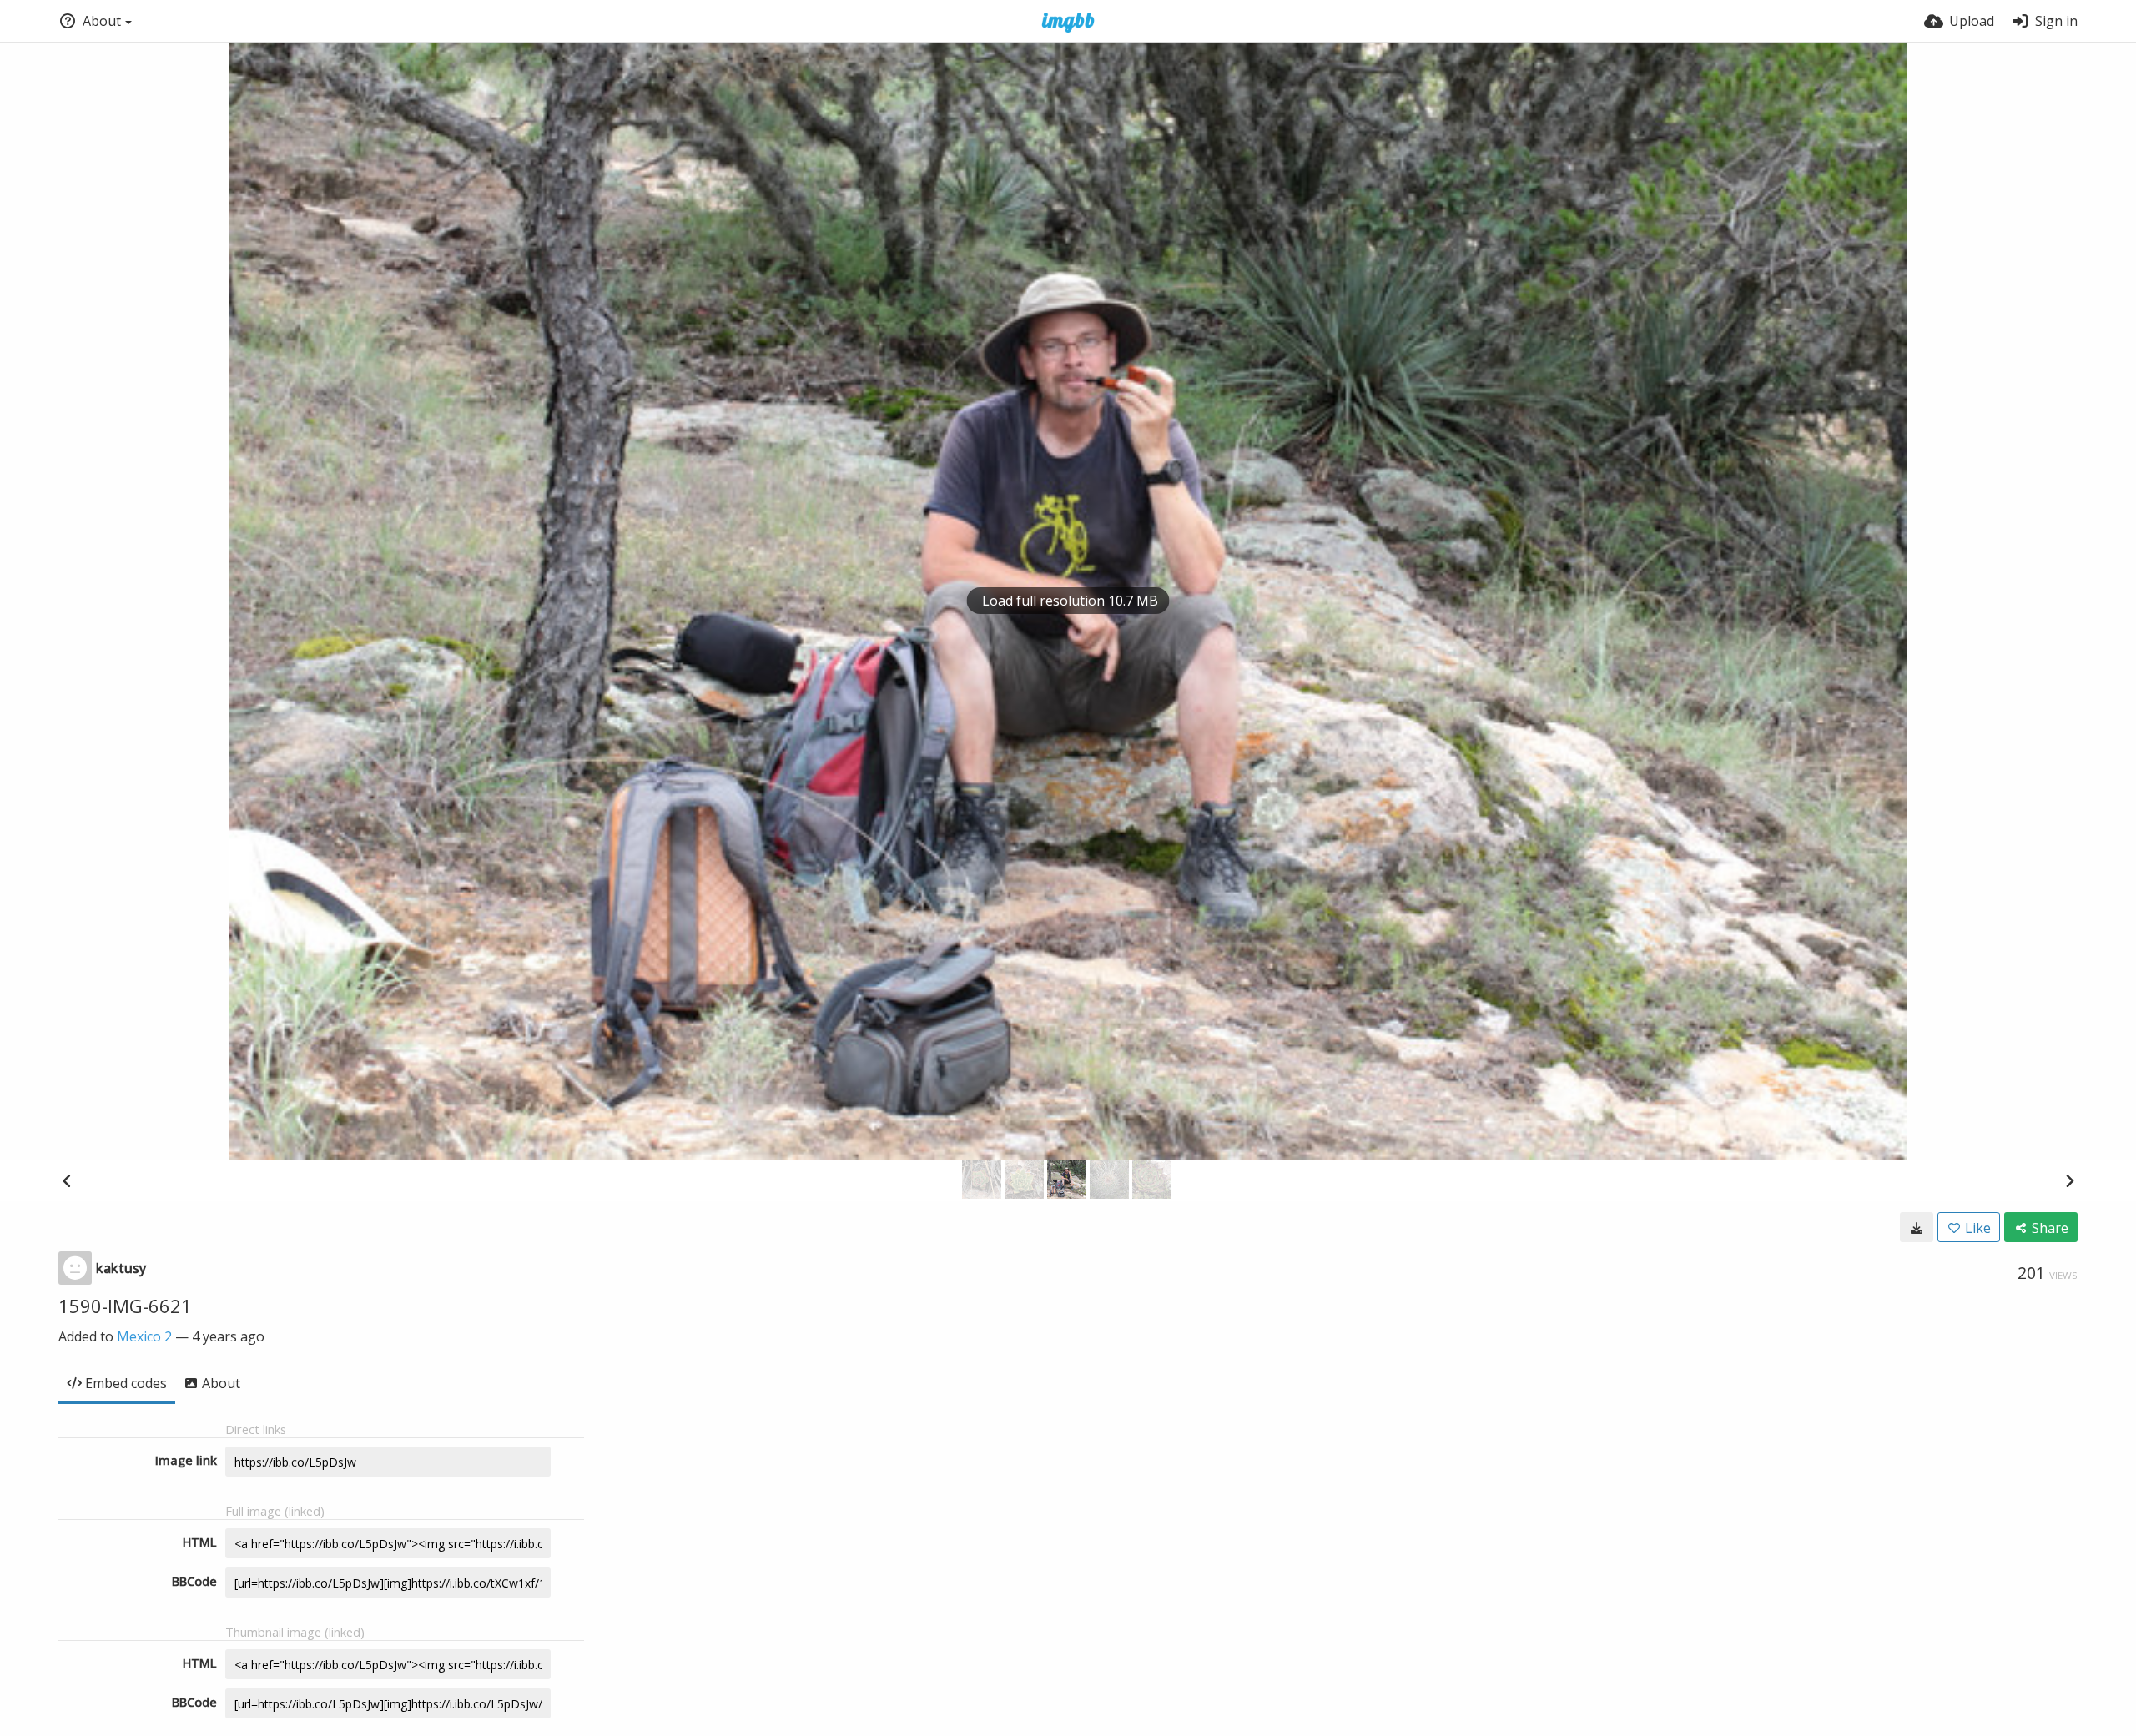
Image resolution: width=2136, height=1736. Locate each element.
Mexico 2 (144, 1336)
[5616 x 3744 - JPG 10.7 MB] (1917, 1227)
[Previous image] (67, 1180)
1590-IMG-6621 (125, 1306)
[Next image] (2069, 1180)
